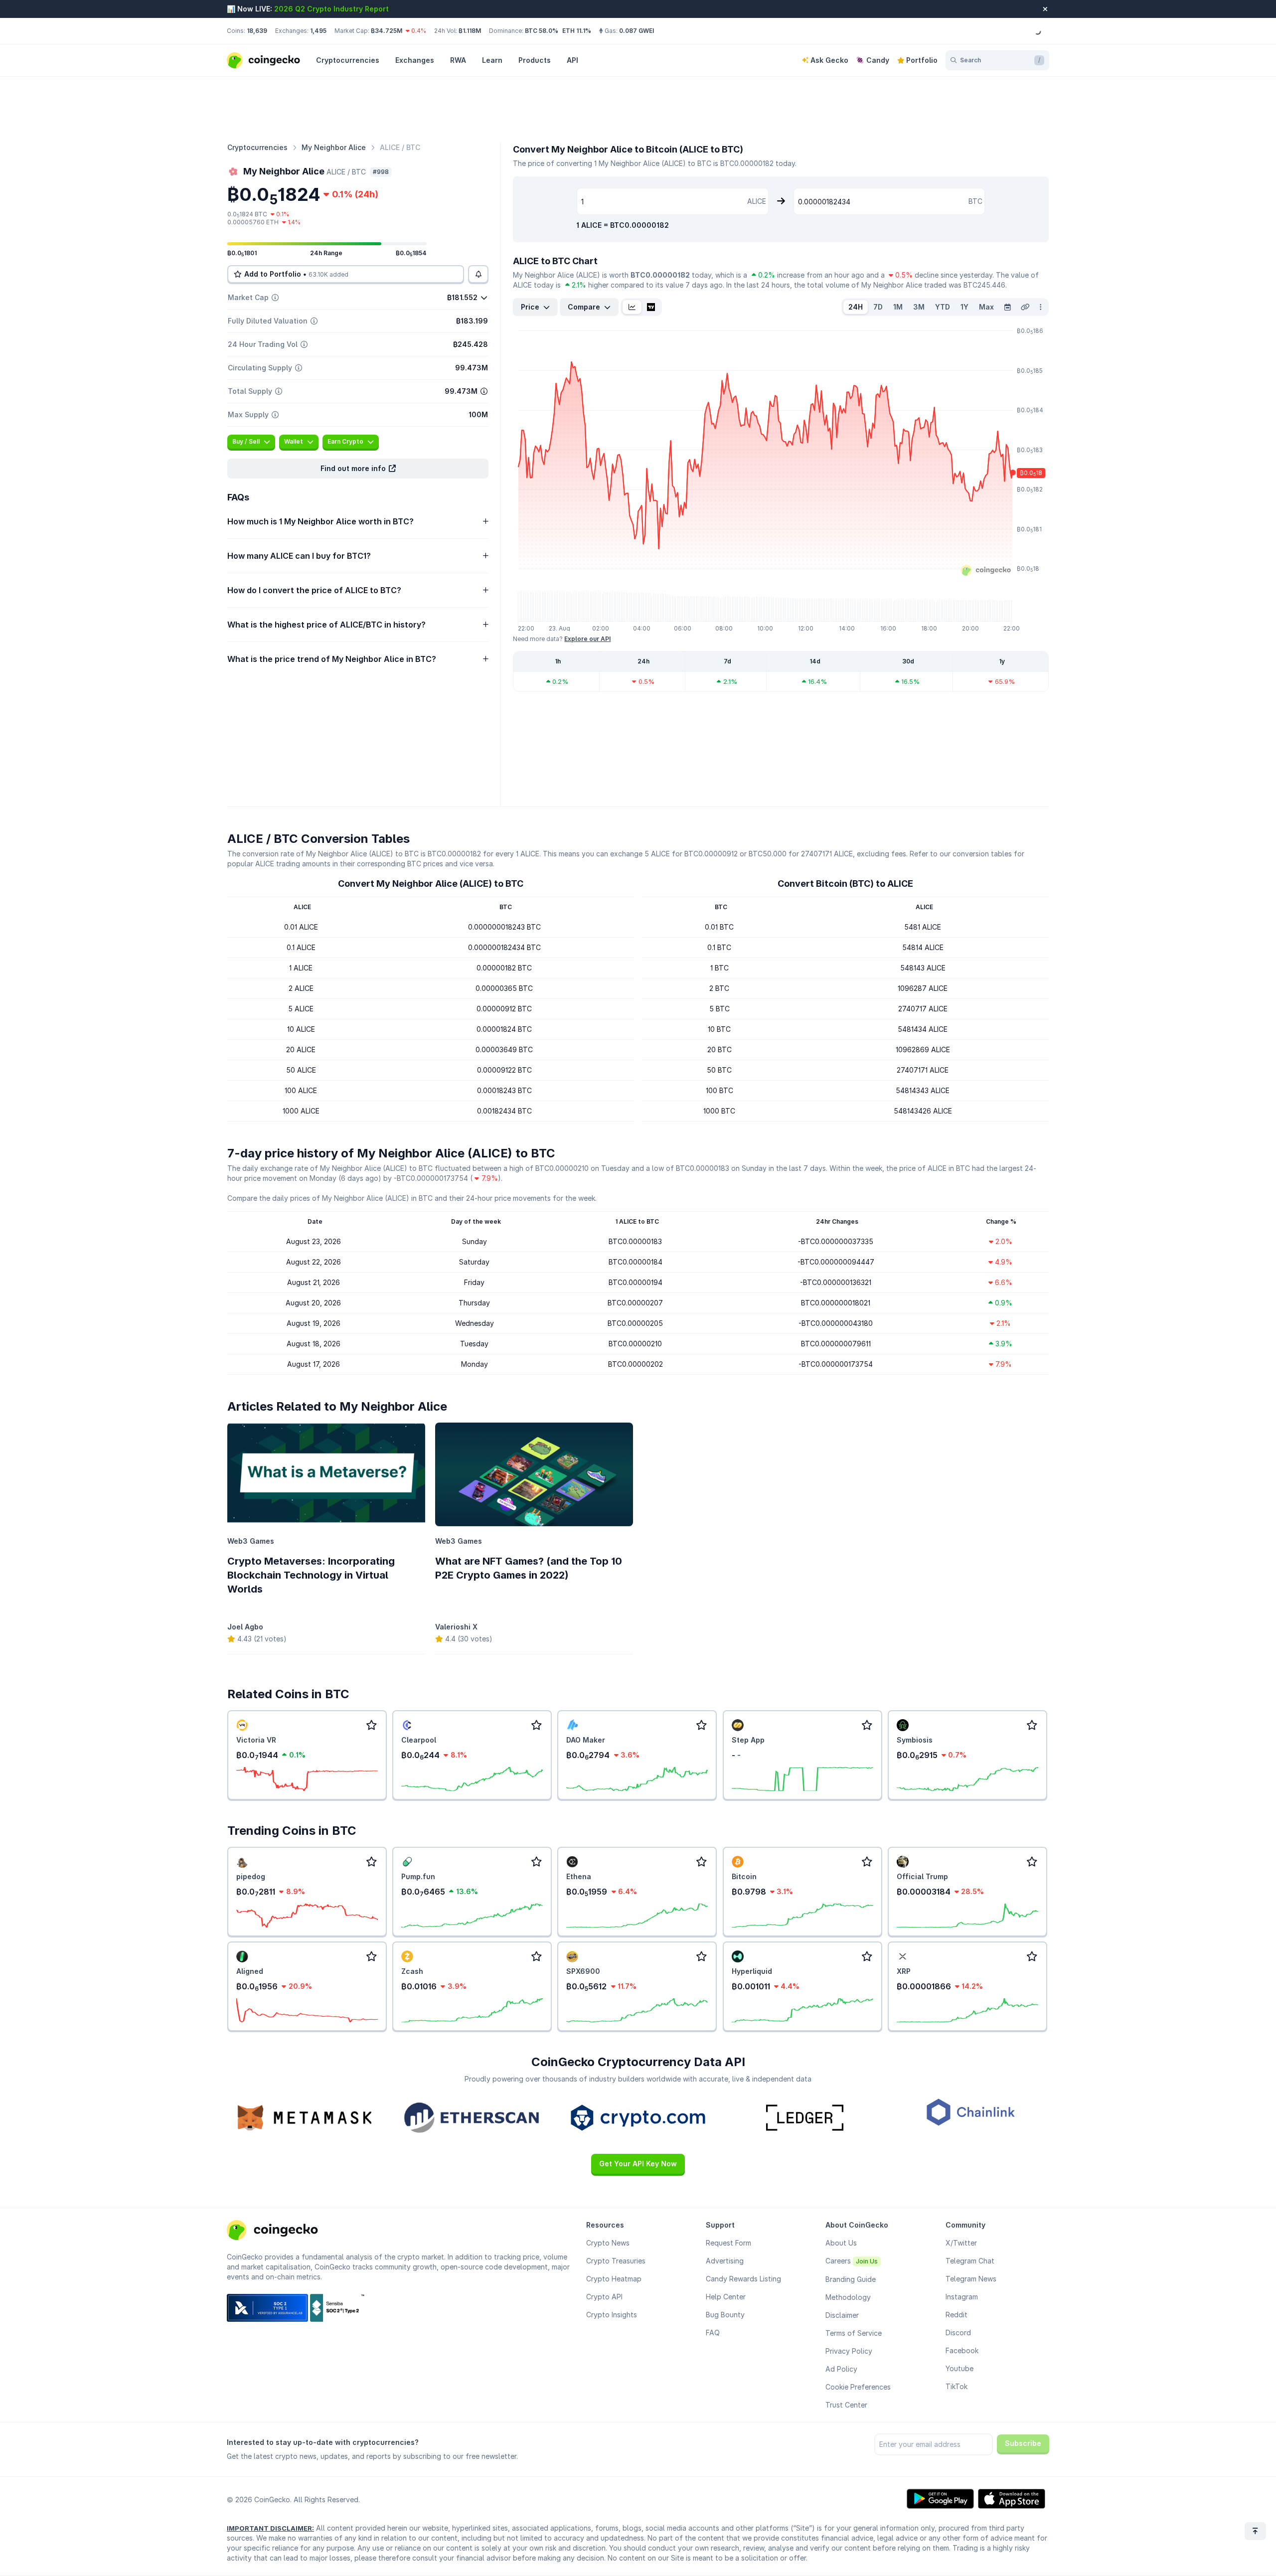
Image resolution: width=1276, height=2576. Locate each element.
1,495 (318, 31)
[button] (358, 469)
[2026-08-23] (1007, 307)
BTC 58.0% (542, 31)
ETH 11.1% (577, 31)
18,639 (257, 31)
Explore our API (587, 639)
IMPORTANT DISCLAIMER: (270, 2528)
